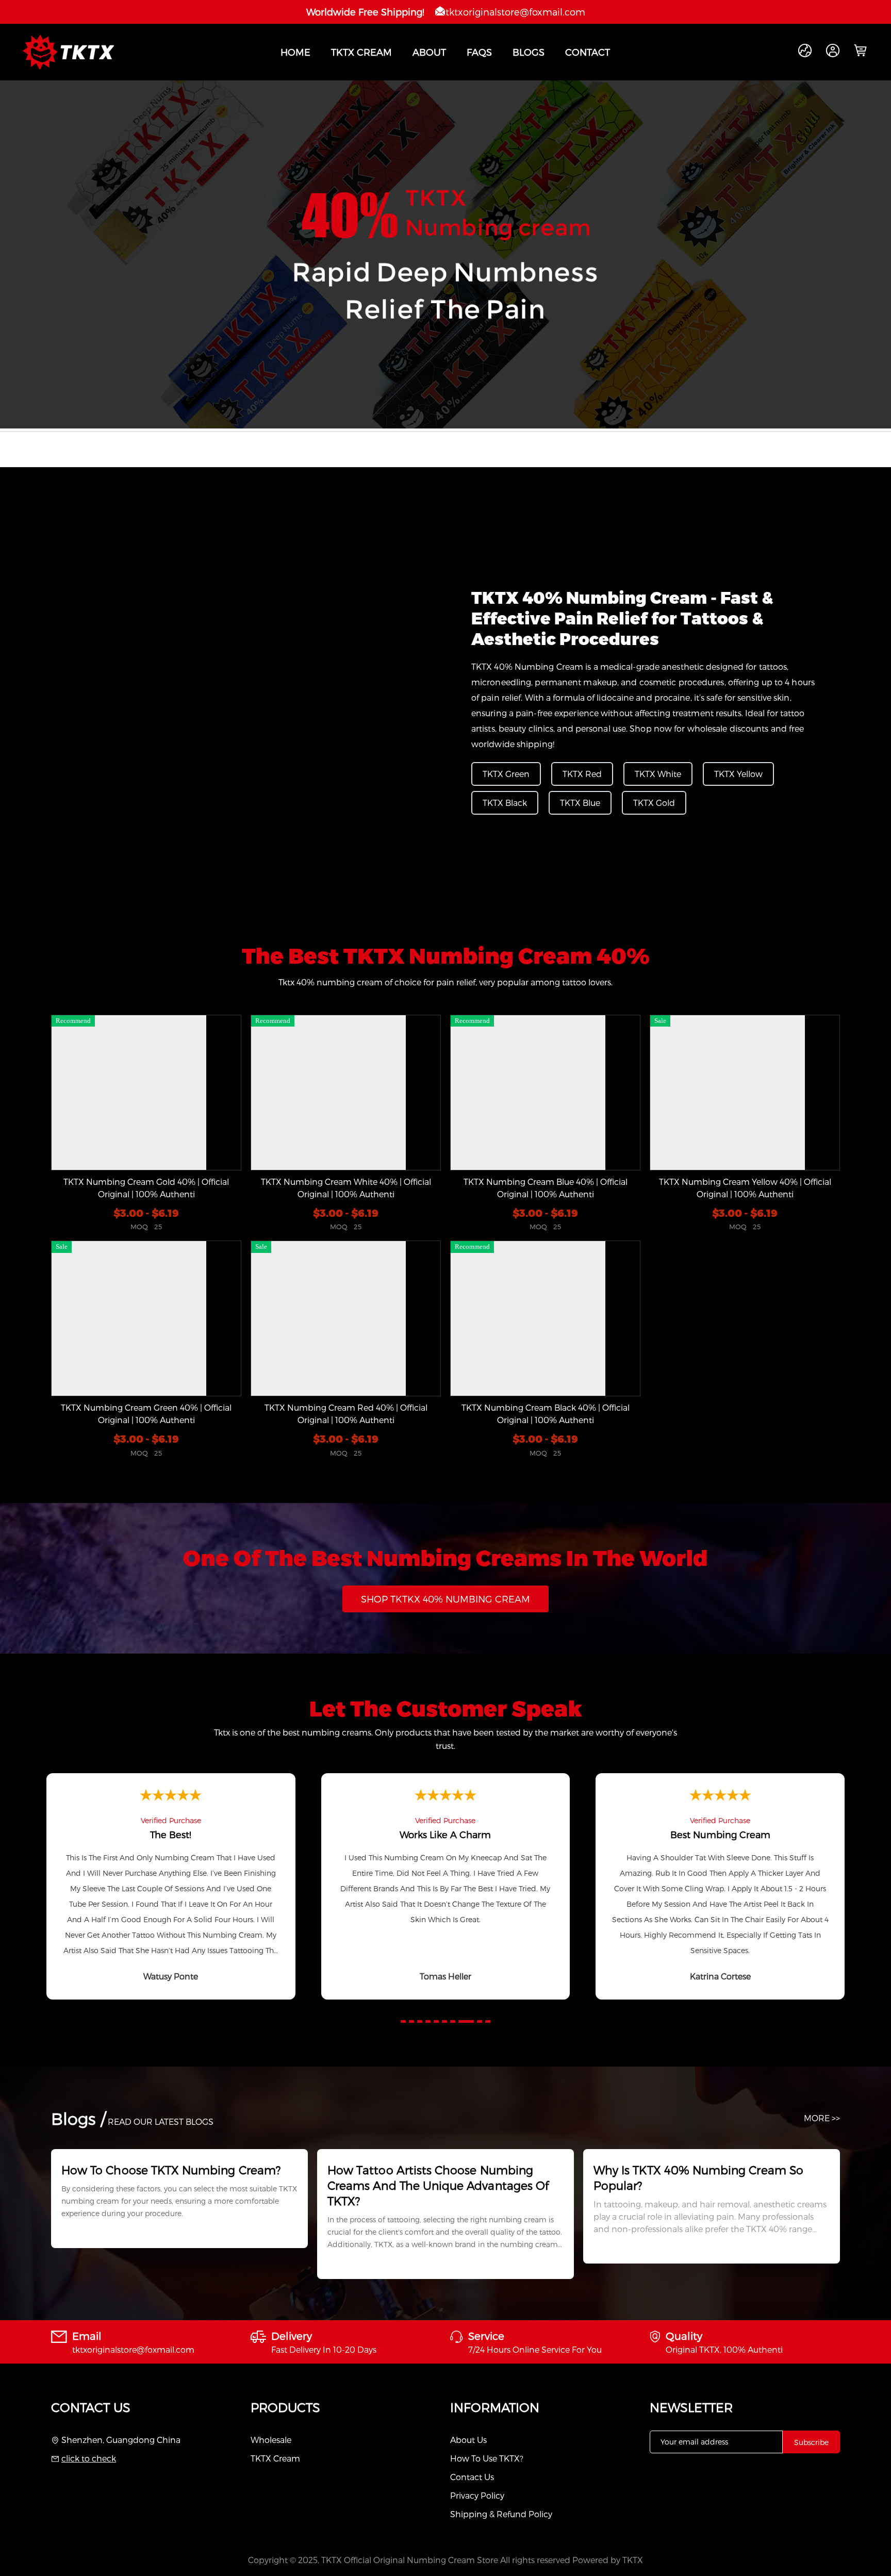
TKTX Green (506, 774)
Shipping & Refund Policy (501, 2514)
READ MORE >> (88, 2238)
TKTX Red (582, 774)
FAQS (479, 52)
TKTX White (658, 774)
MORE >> (822, 2118)
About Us (468, 2440)
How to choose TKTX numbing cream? (171, 2170)
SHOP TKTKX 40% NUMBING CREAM (445, 1599)
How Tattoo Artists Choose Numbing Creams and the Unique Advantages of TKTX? (438, 2185)
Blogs (529, 52)
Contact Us (472, 2477)
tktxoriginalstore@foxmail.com (515, 12)
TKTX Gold (654, 803)
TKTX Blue (580, 803)
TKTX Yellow (738, 774)
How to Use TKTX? (487, 2458)
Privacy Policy (477, 2495)
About (429, 52)
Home (295, 52)
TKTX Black (505, 803)
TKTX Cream (361, 52)
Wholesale (271, 2440)
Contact (588, 52)
